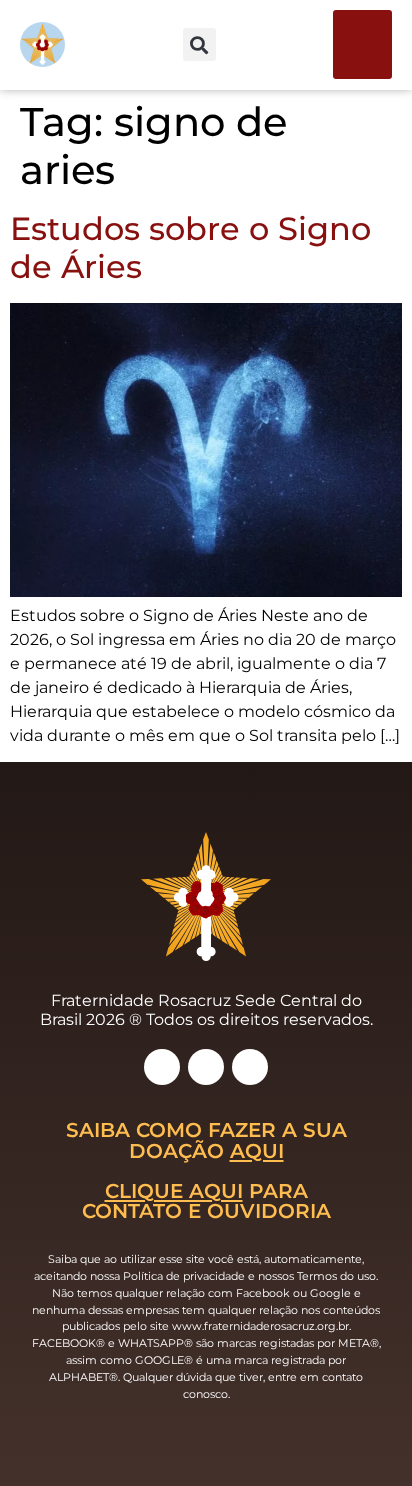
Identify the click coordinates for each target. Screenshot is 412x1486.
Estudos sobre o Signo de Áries (190, 247)
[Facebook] (206, 1067)
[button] (362, 44)
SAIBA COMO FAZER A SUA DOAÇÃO (206, 1139)
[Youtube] (250, 1067)
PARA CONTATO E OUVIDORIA (206, 1200)
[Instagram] (162, 1067)
